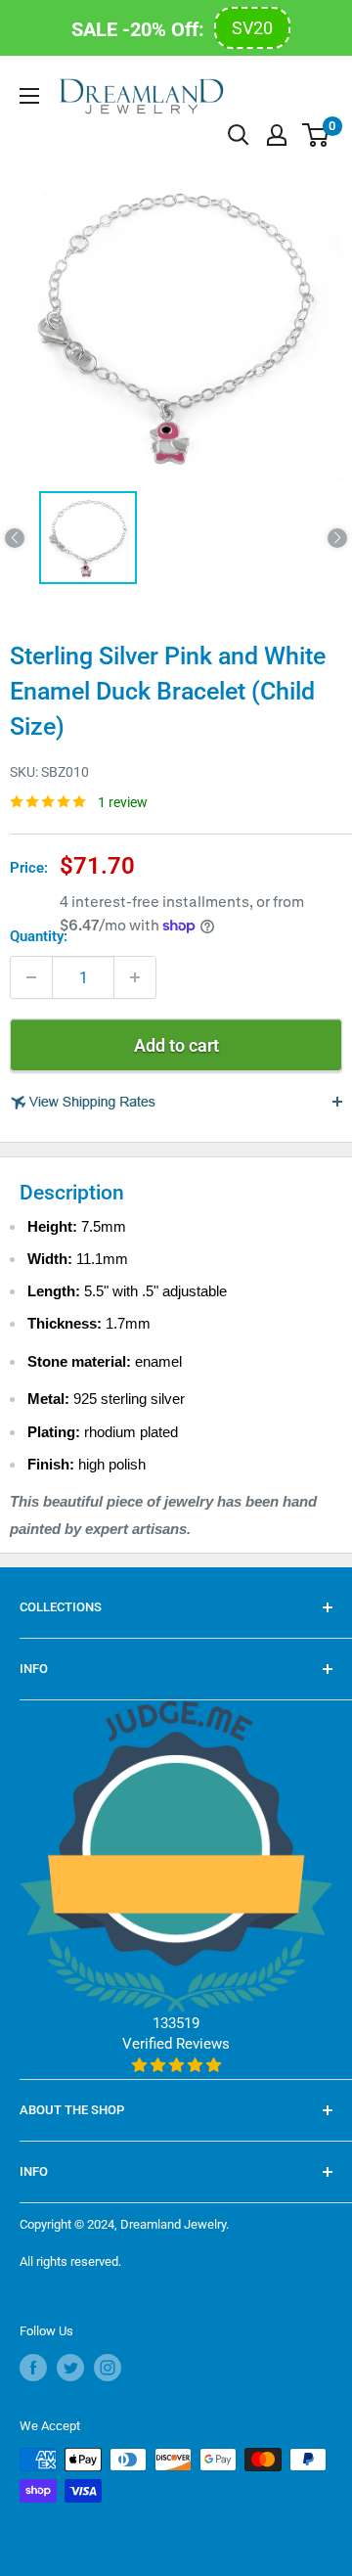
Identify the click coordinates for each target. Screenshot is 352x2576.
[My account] (277, 135)
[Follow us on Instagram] (108, 2368)
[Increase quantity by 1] (135, 977)
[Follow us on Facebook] (33, 2368)
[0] (316, 135)
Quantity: (39, 936)
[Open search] (239, 135)
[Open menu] (29, 96)
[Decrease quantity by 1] (31, 977)
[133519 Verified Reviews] (176, 2065)
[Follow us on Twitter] (70, 2368)
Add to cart (176, 1045)
